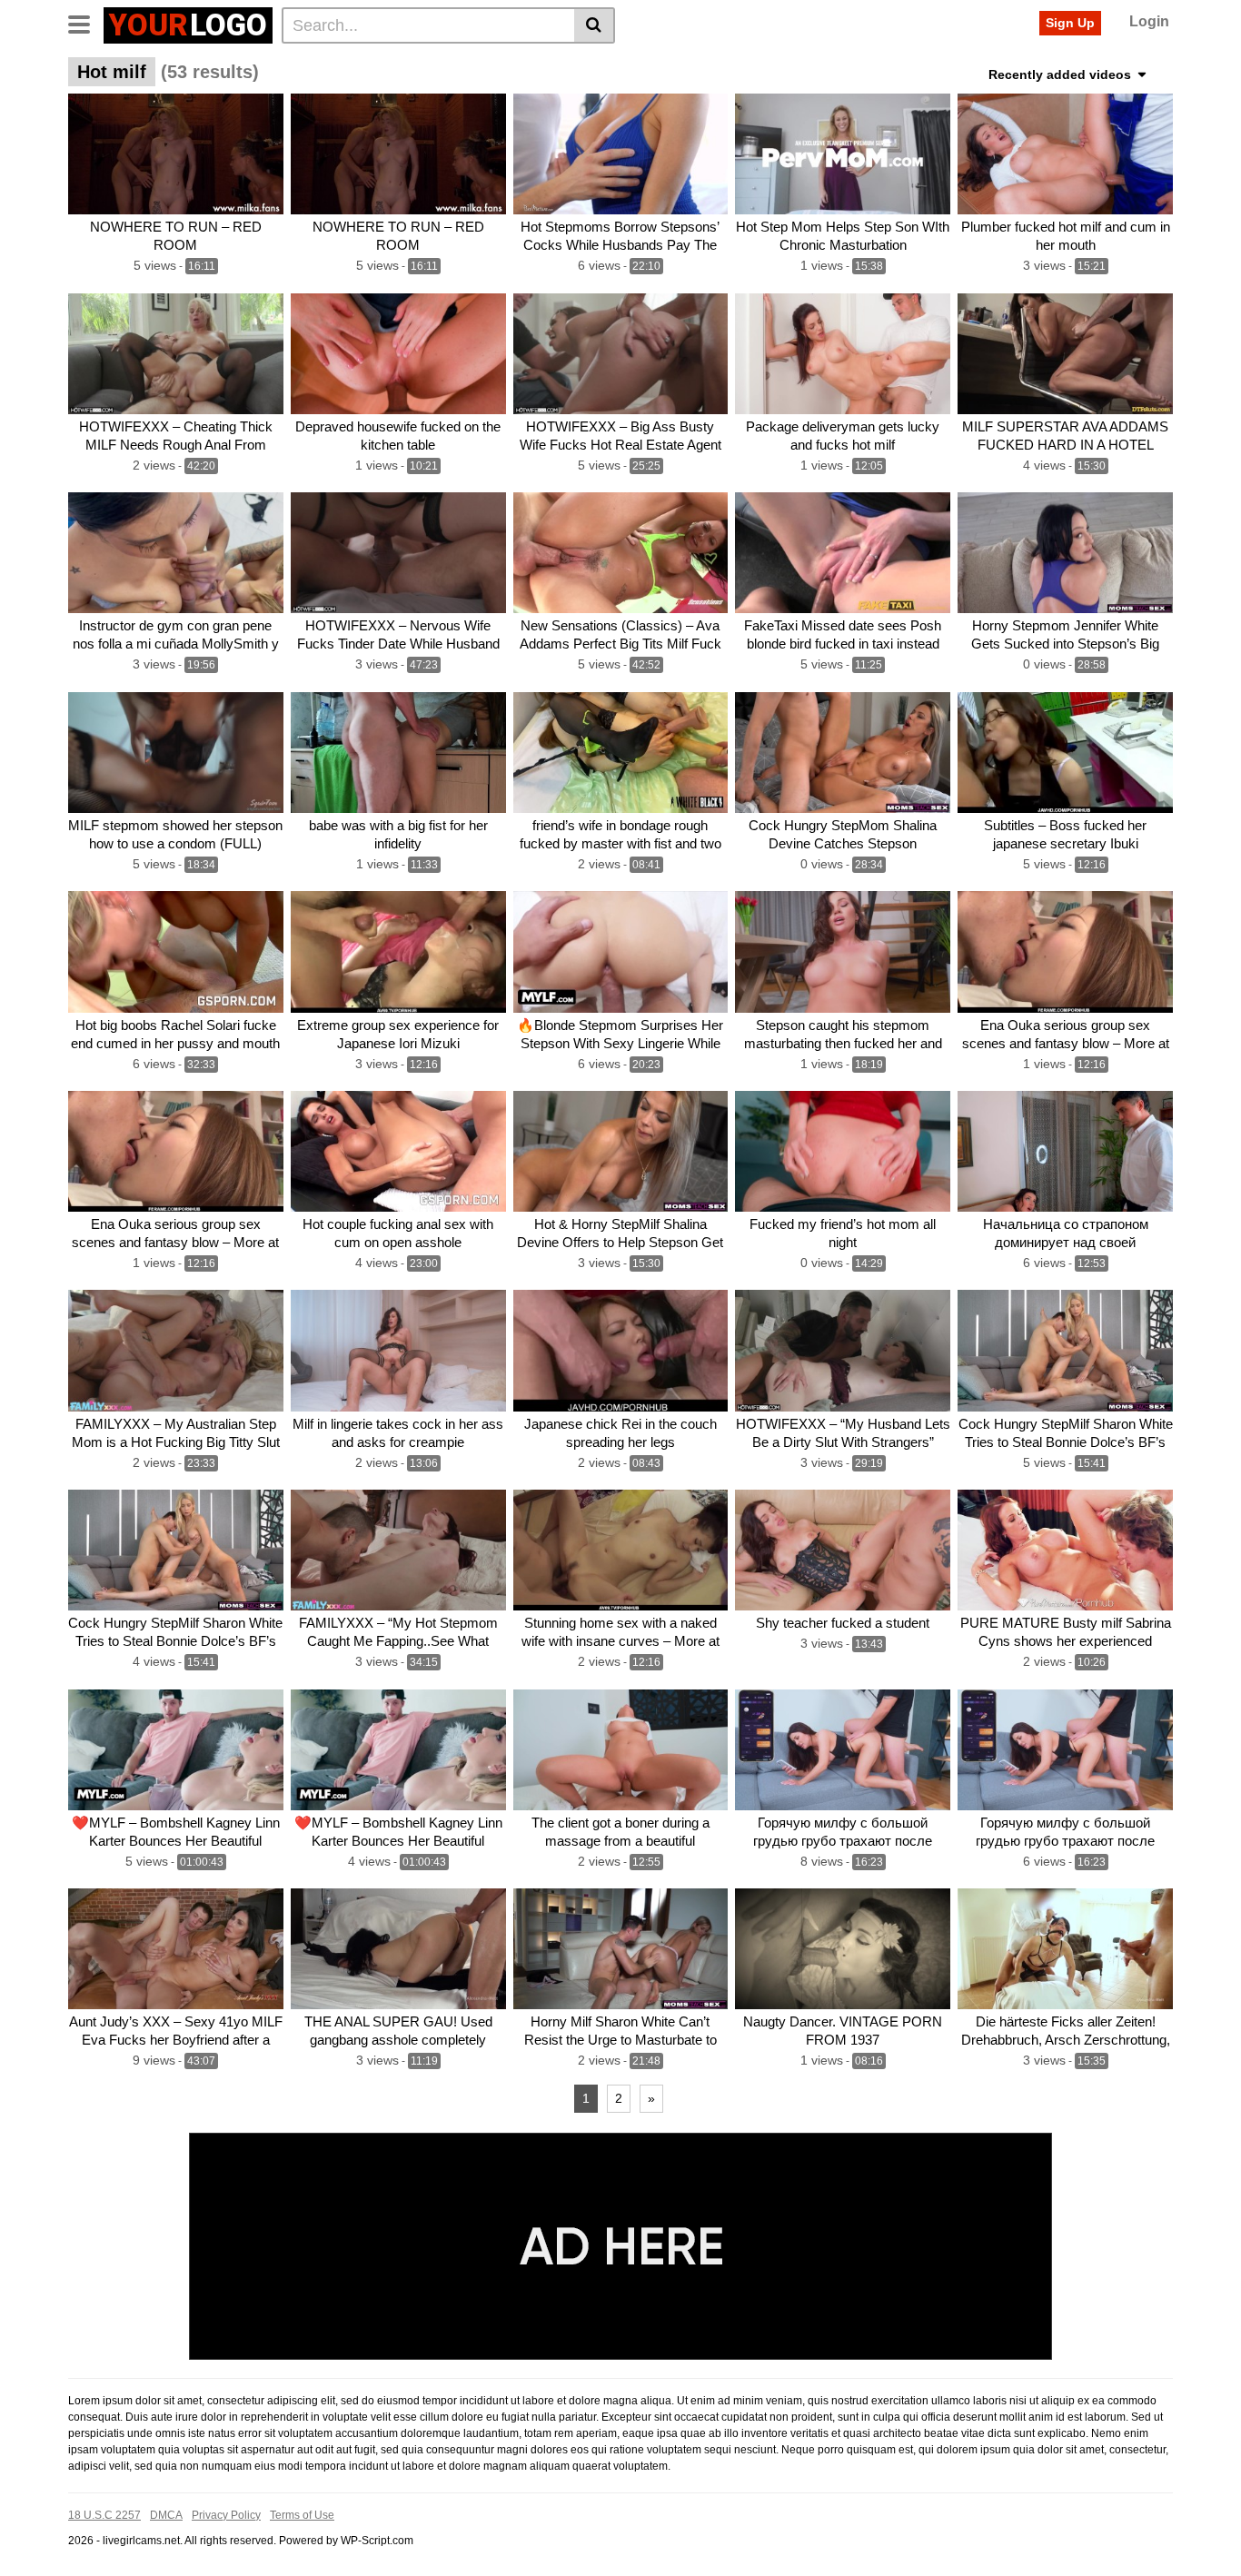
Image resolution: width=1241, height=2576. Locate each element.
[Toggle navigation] (86, 23)
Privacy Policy (226, 2515)
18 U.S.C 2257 (104, 2515)
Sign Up (1070, 23)
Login (1149, 21)
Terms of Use (302, 2515)
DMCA (166, 2515)
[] (595, 25)
